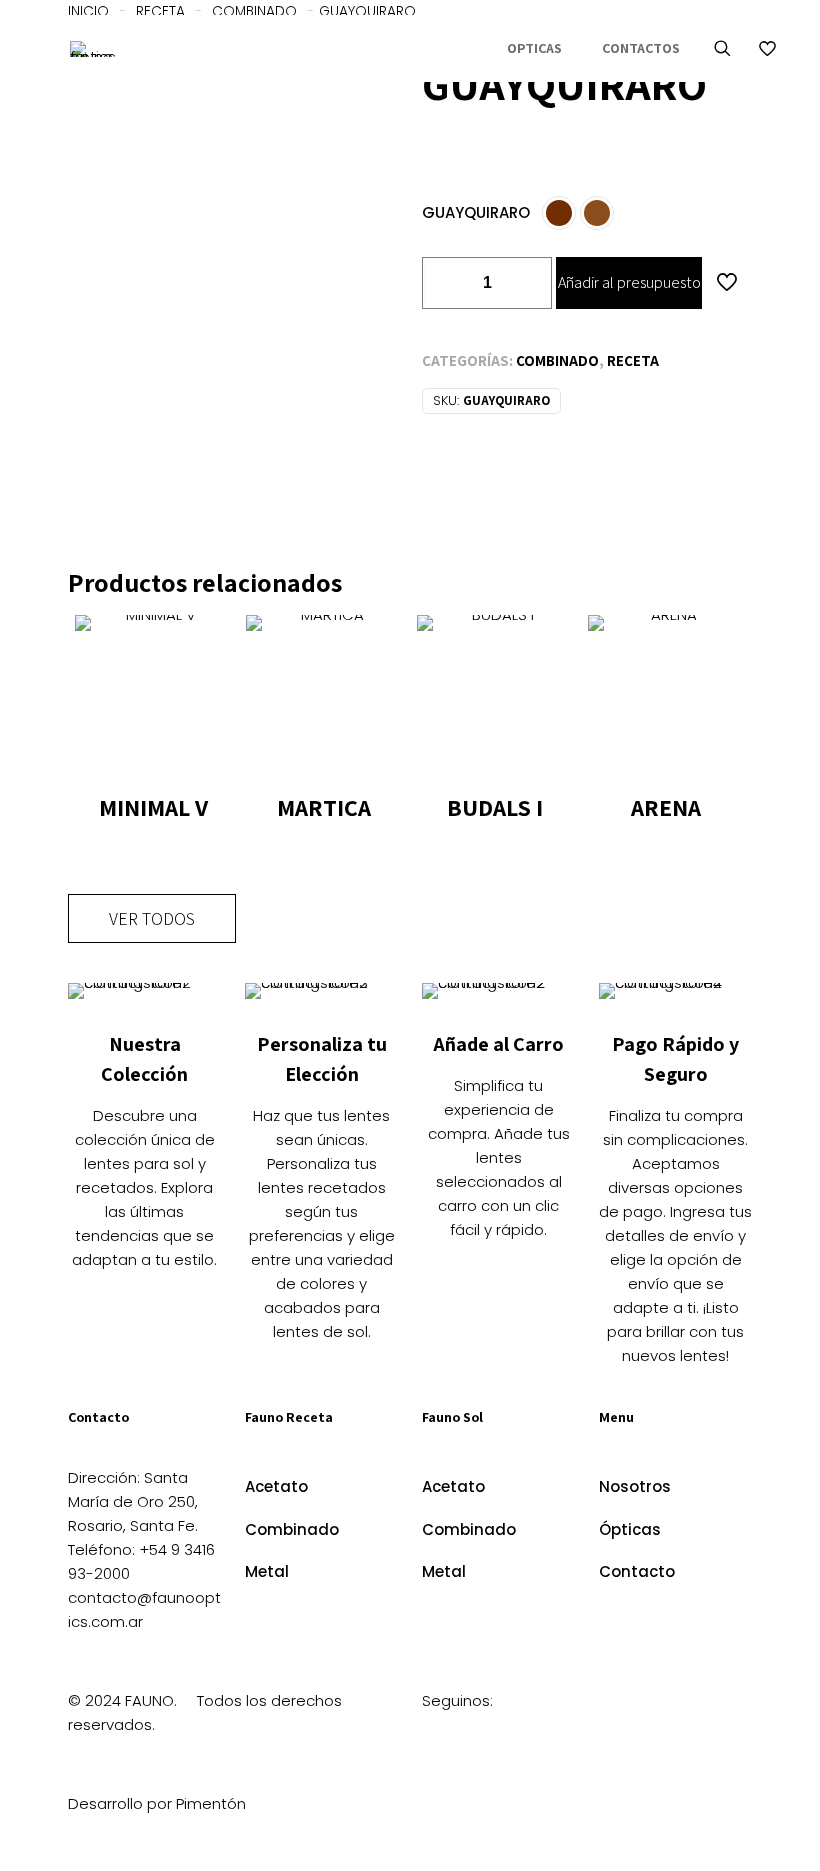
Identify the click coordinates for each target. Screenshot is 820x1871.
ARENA (666, 807)
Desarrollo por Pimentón (157, 1803)
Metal (267, 1571)
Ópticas (630, 1529)
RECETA (633, 360)
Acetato (276, 1486)
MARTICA (324, 807)
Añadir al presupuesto (629, 282)
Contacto (637, 1571)
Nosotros (635, 1486)
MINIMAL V (153, 807)
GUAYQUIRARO (476, 212)
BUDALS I (495, 807)
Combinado (557, 360)
